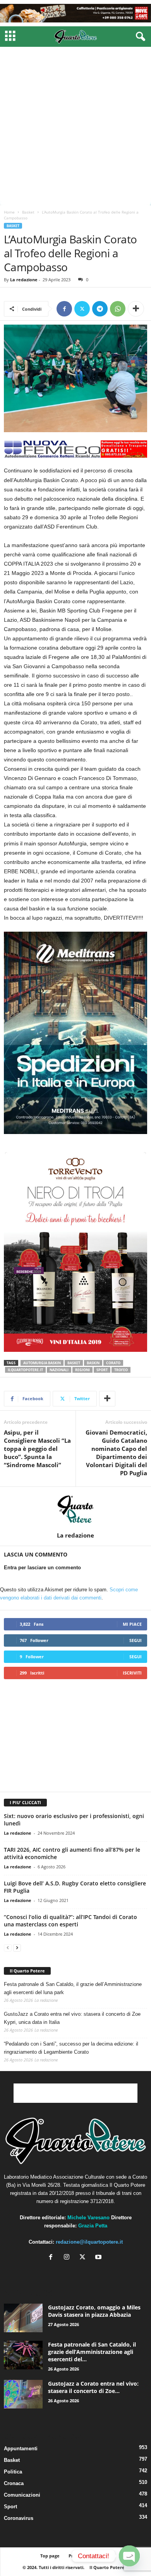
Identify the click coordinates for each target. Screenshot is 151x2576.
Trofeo (121, 1370)
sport (102, 1370)
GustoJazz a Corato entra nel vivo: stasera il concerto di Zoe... (93, 2387)
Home (9, 212)
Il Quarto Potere (27, 1971)
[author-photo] (75, 1509)
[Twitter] (82, 309)
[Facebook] (64, 309)
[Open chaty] (129, 2556)
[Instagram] (68, 2258)
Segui (136, 1640)
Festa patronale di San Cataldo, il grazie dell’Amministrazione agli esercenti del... (92, 2352)
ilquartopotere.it (25, 1370)
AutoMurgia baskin (42, 1363)
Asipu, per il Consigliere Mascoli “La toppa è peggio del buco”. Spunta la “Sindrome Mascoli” (37, 1449)
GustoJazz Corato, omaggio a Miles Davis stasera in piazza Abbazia (94, 2311)
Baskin (93, 1363)
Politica (13, 2472)
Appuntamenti (21, 2449)
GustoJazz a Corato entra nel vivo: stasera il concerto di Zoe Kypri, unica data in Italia (72, 2018)
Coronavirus (19, 2518)
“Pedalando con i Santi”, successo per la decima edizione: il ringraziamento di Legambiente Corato (71, 2048)
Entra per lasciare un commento (42, 1568)
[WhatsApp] (118, 309)
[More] (136, 309)
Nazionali (59, 1370)
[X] (84, 2258)
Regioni (82, 1370)
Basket (28, 212)
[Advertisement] (75, 126)
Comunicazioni (22, 2495)
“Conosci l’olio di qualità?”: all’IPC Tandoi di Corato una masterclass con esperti (70, 1921)
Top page (50, 2556)
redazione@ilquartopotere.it (89, 2242)
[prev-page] (8, 1947)
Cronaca (14, 2483)
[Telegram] (100, 309)
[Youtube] (99, 2258)
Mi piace (132, 1624)
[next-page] (17, 1947)
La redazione (24, 280)
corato (113, 1363)
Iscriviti (132, 1673)
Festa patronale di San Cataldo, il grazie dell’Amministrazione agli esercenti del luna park (73, 1988)
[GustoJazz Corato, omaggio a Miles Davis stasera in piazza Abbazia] (23, 2318)
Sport (10, 2507)
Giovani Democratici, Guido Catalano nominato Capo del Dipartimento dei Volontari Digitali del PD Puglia (116, 1453)
